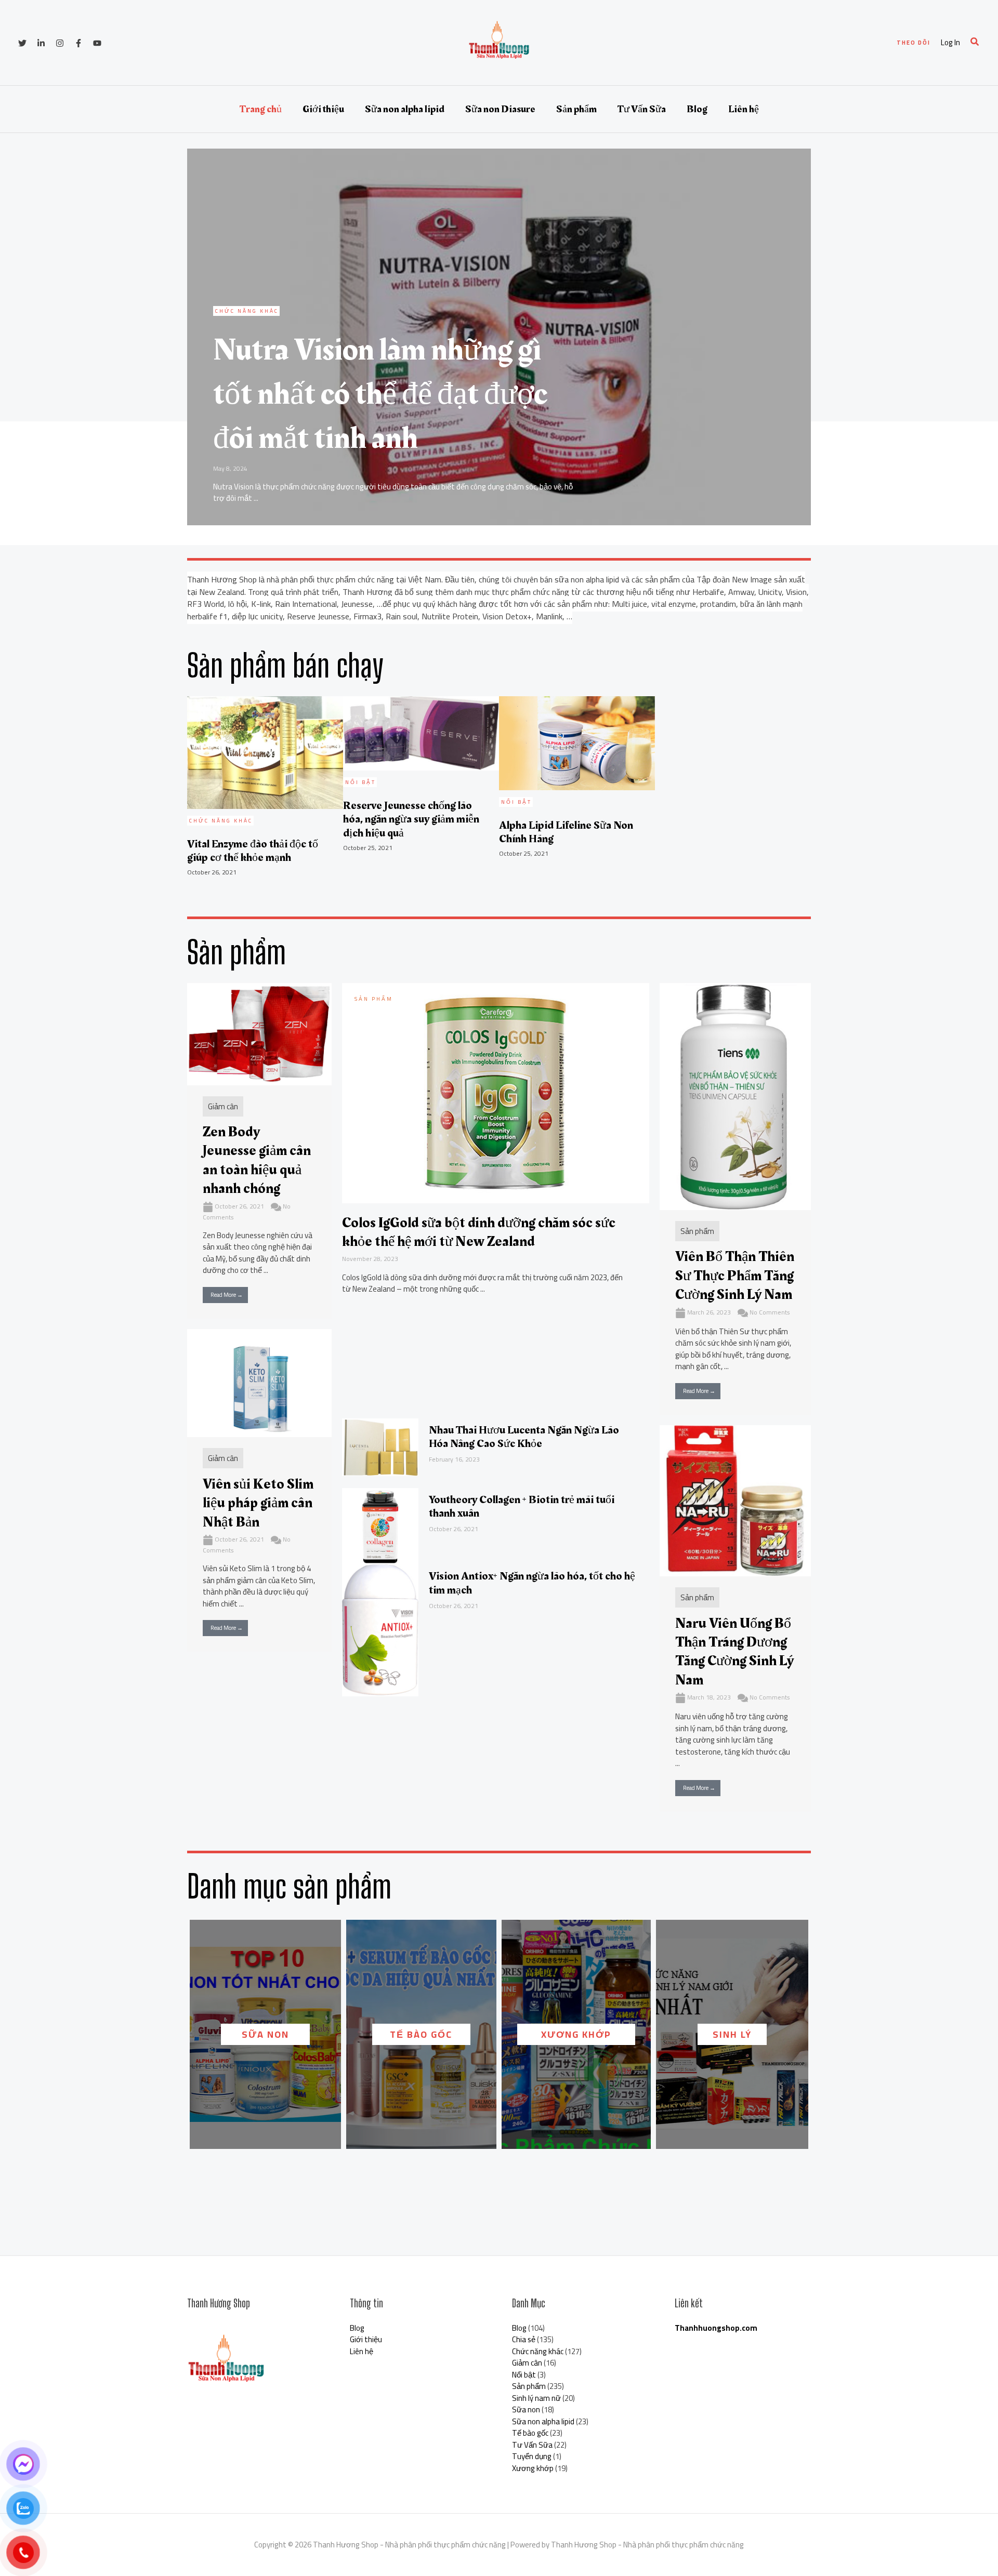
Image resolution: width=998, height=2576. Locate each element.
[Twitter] (22, 43)
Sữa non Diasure (500, 109)
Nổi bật (524, 2375)
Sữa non (265, 2034)
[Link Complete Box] (499, 337)
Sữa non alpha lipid (405, 109)
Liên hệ (744, 109)
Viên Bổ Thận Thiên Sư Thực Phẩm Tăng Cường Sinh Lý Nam (735, 1276)
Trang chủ (261, 109)
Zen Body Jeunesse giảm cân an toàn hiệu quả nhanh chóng (257, 1160)
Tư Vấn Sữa (642, 109)
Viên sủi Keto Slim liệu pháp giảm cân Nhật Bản (258, 1503)
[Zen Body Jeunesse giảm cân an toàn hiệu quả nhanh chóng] (259, 1033)
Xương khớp (576, 2034)
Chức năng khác (538, 2351)
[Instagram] (60, 43)
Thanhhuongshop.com (716, 2328)
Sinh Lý (732, 2034)
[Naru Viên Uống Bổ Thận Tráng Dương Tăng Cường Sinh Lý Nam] (735, 1500)
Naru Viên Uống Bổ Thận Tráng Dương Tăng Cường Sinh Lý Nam (734, 1652)
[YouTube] (97, 43)
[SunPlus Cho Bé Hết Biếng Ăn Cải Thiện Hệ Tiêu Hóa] (514, 1137)
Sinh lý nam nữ (536, 2398)
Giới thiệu (323, 109)
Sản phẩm (576, 109)
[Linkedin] (41, 43)
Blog (697, 109)
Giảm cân (223, 1106)
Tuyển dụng (532, 2456)
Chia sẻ (524, 2339)
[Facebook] (78, 43)
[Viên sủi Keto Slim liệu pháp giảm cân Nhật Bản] (259, 1382)
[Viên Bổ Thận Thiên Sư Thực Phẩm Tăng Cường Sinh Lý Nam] (735, 1096)
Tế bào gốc (421, 2034)
